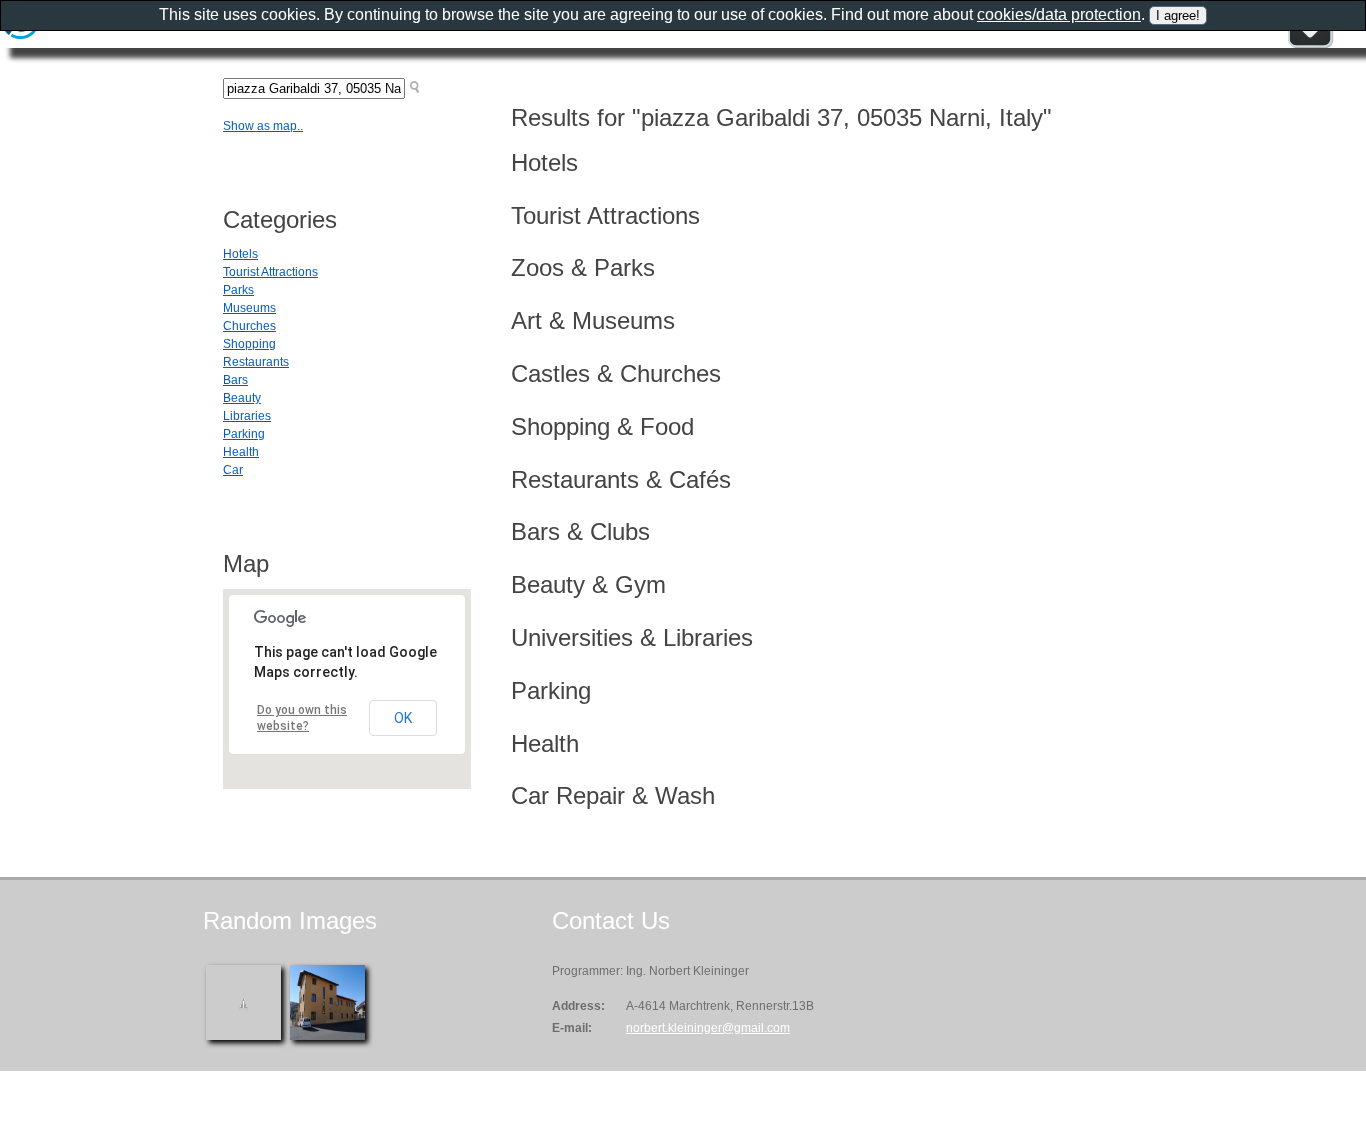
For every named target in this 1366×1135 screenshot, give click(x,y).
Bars (235, 380)
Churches (249, 326)
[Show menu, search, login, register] (1310, 44)
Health (241, 452)
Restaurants (256, 362)
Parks (238, 290)
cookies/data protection (1059, 14)
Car (233, 470)
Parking (244, 434)
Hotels (240, 254)
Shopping (249, 344)
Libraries (247, 416)
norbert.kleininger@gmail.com (708, 1028)
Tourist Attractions (270, 272)
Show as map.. (263, 126)
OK (403, 718)
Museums (249, 308)
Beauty (242, 398)
